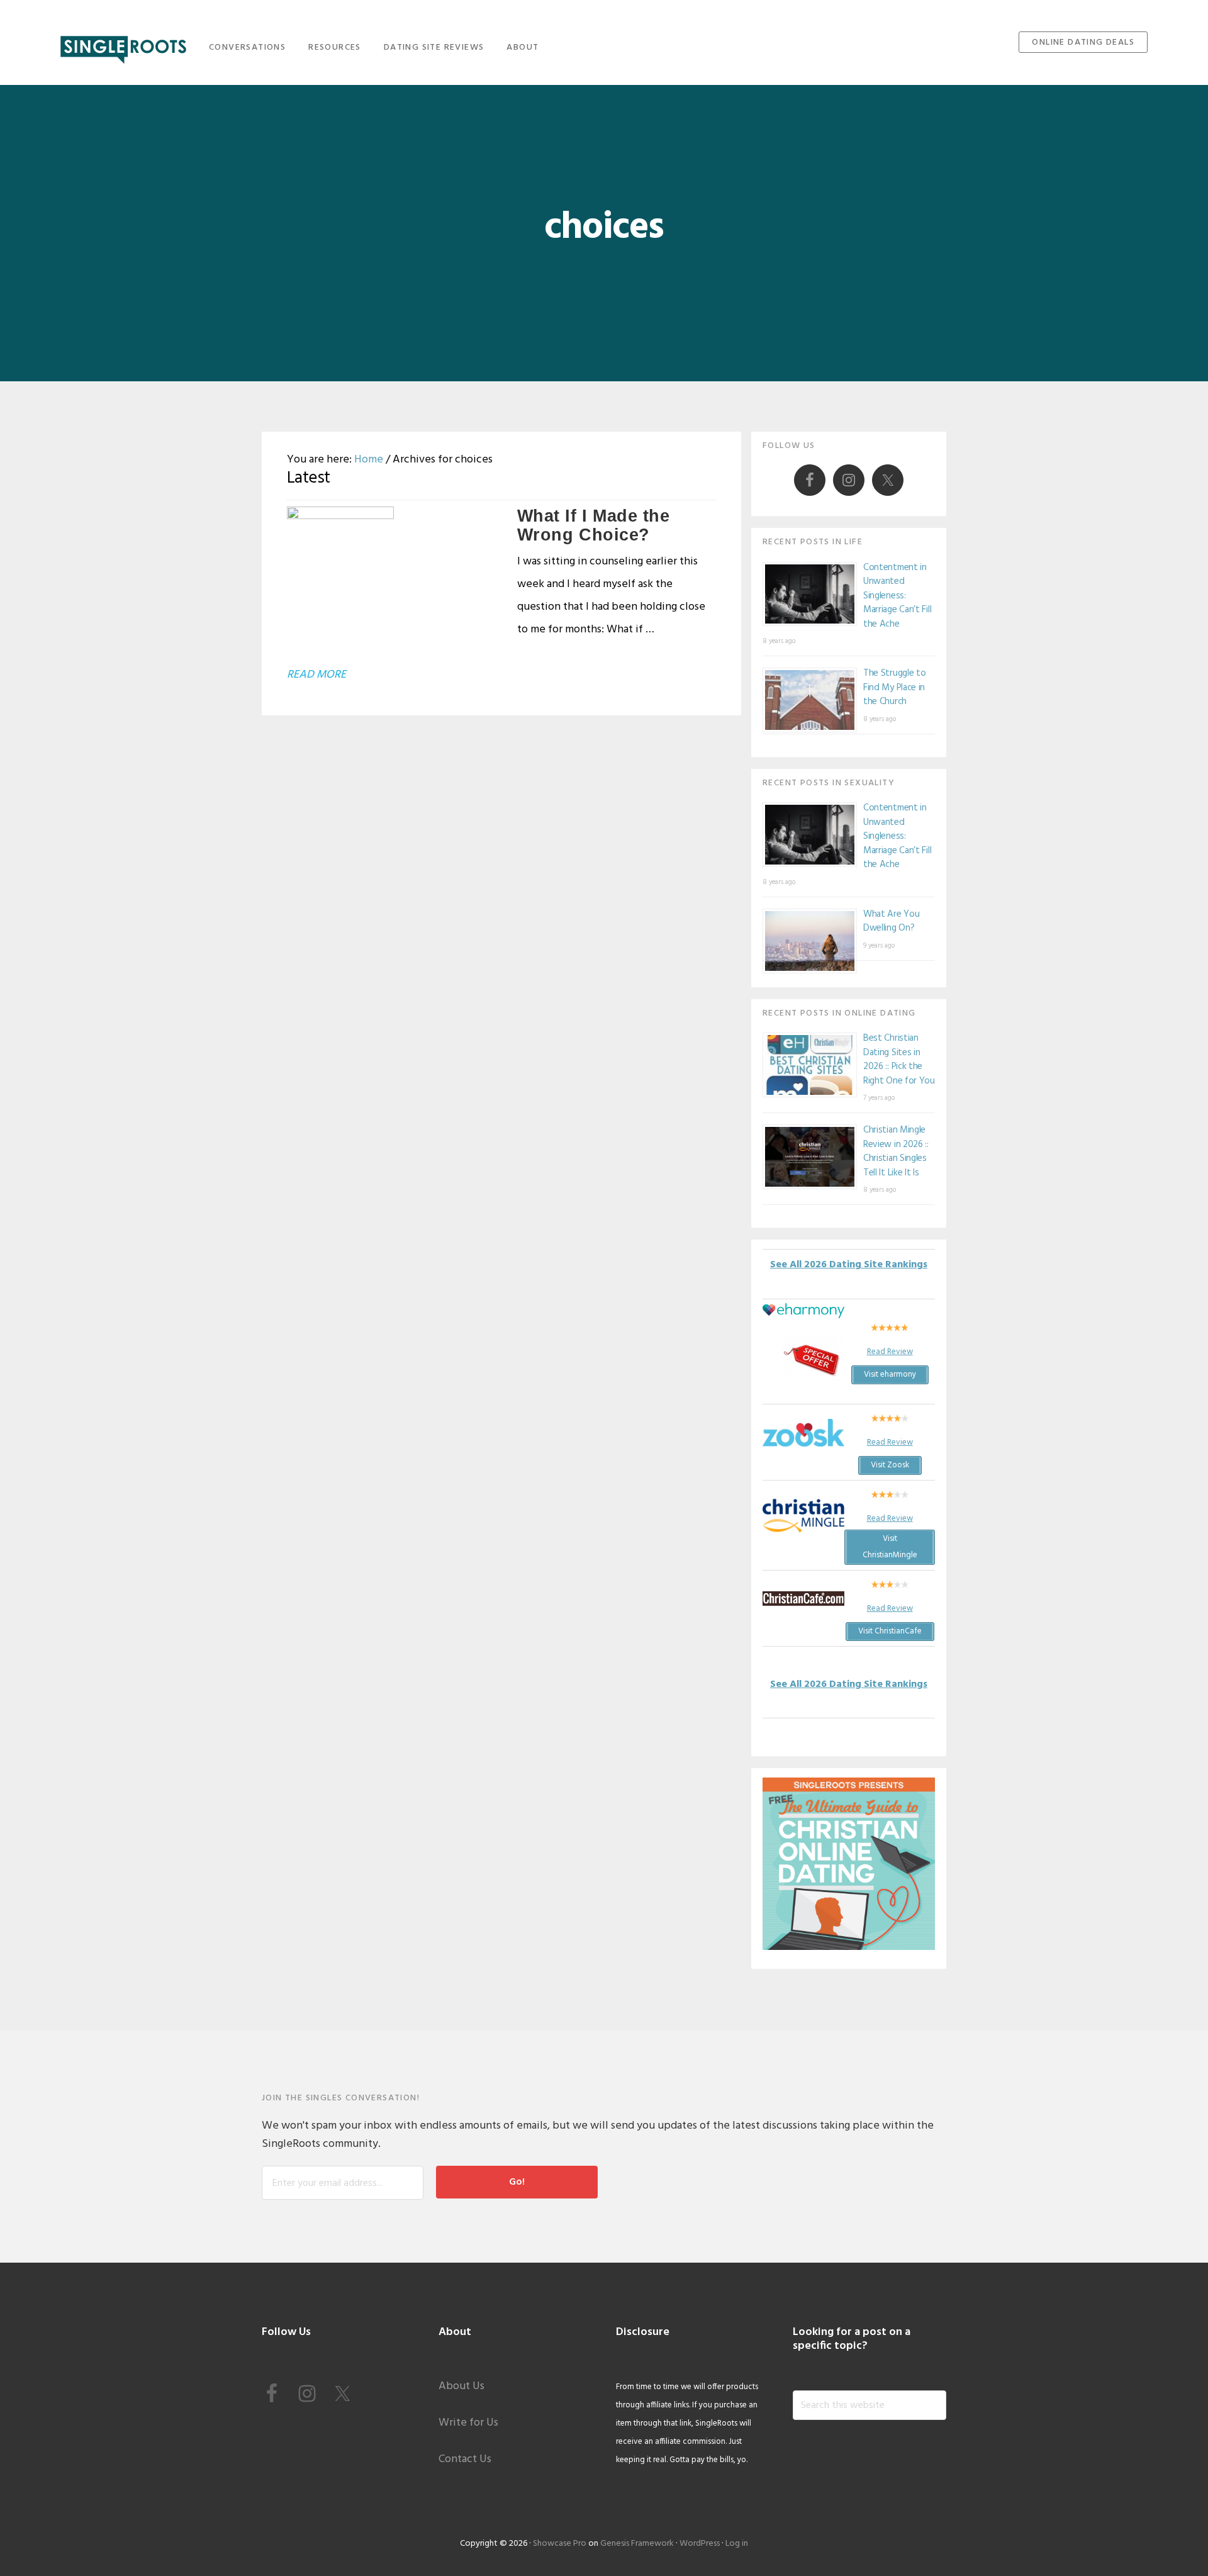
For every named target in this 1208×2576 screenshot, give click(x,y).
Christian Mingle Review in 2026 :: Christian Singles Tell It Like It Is (896, 1151)
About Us (461, 2386)
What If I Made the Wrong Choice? (594, 525)
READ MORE (316, 675)
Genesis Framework (637, 2544)
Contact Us (465, 2459)
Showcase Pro (560, 2544)
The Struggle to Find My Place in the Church (895, 687)
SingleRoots (123, 46)
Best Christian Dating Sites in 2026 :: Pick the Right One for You (899, 1060)
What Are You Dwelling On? (891, 921)
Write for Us (468, 2423)
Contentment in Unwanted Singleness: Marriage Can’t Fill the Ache (897, 596)
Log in (737, 2544)
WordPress (700, 2544)
